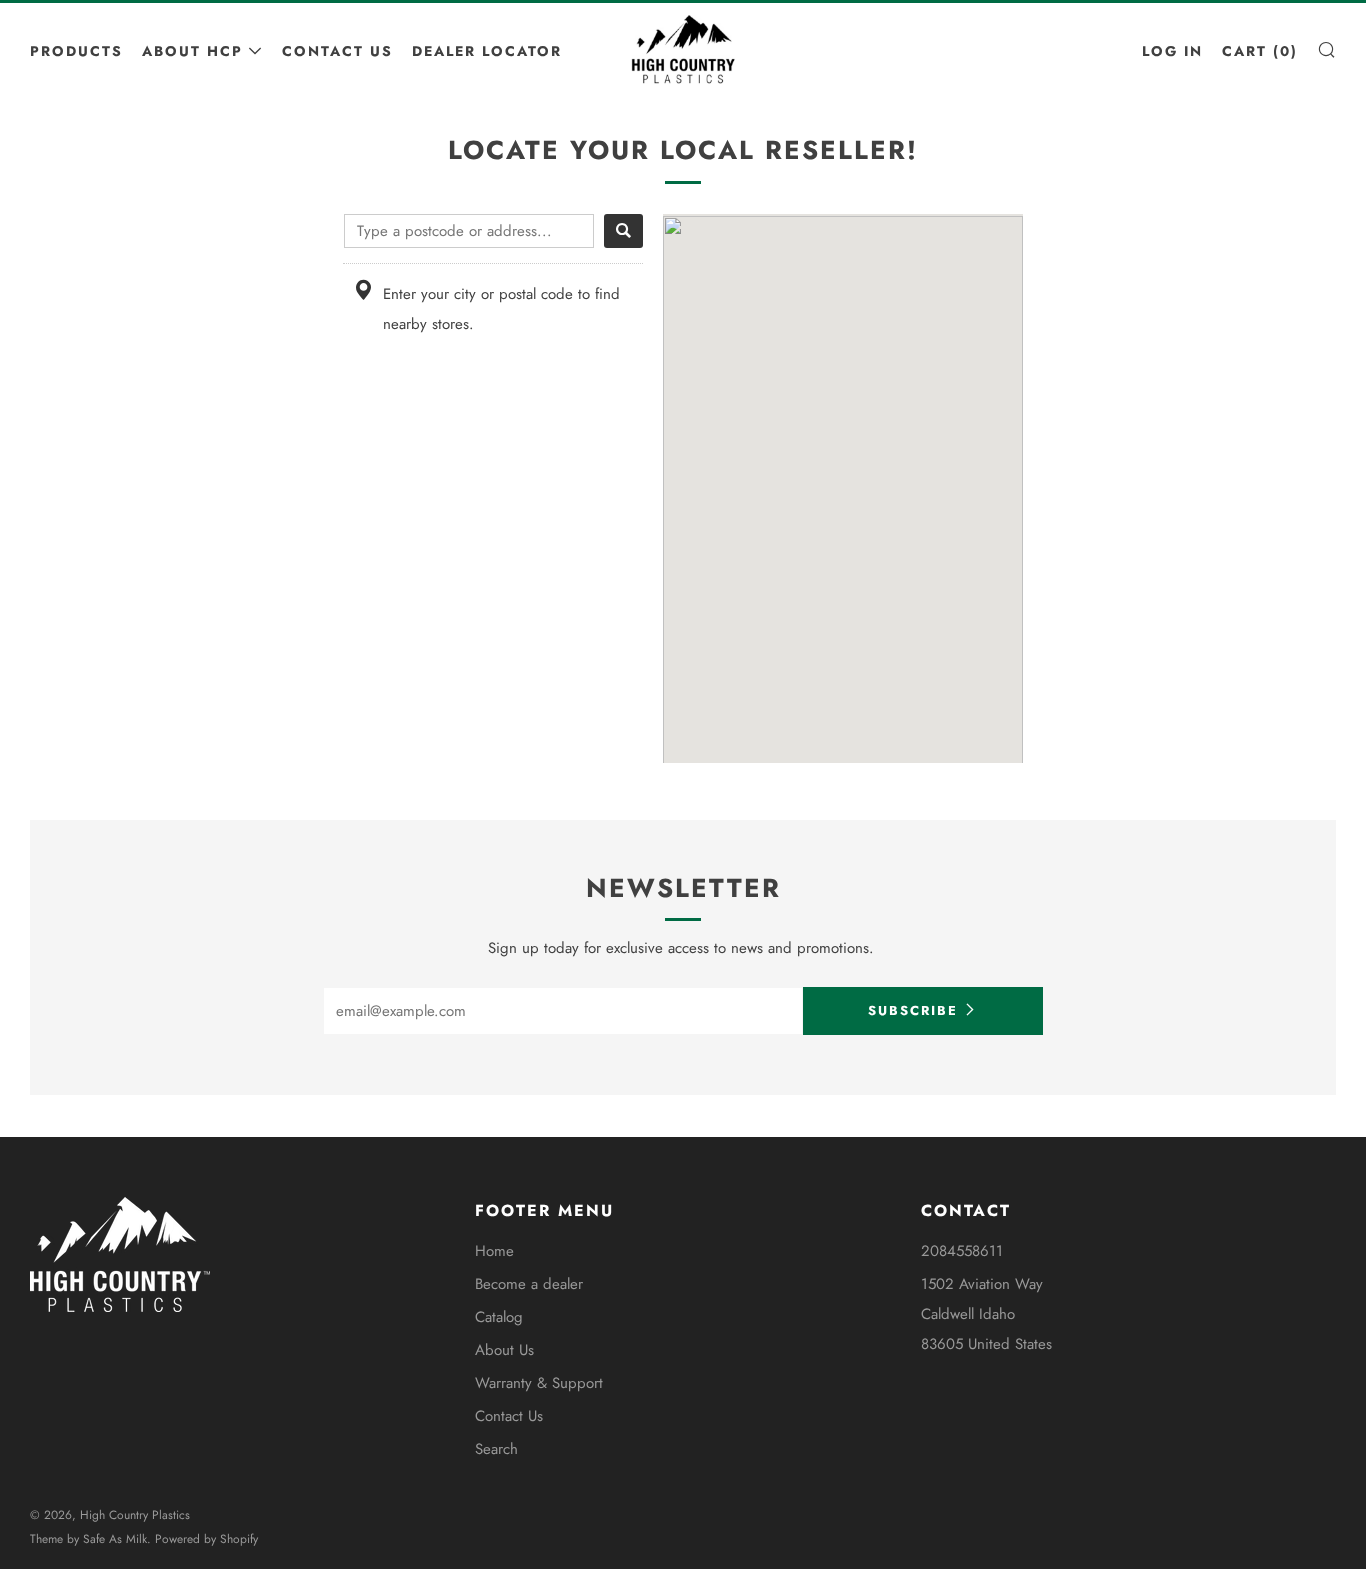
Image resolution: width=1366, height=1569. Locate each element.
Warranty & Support (539, 1383)
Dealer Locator (487, 51)
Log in (1172, 51)
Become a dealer (529, 1284)
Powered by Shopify (206, 1539)
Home (494, 1251)
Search (496, 1449)
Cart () (1260, 51)
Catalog (499, 1317)
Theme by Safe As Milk (88, 1539)
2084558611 (962, 1251)
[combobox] (469, 231)
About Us (504, 1350)
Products (76, 51)
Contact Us (337, 51)
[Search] (623, 231)
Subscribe (913, 1010)
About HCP (192, 51)
